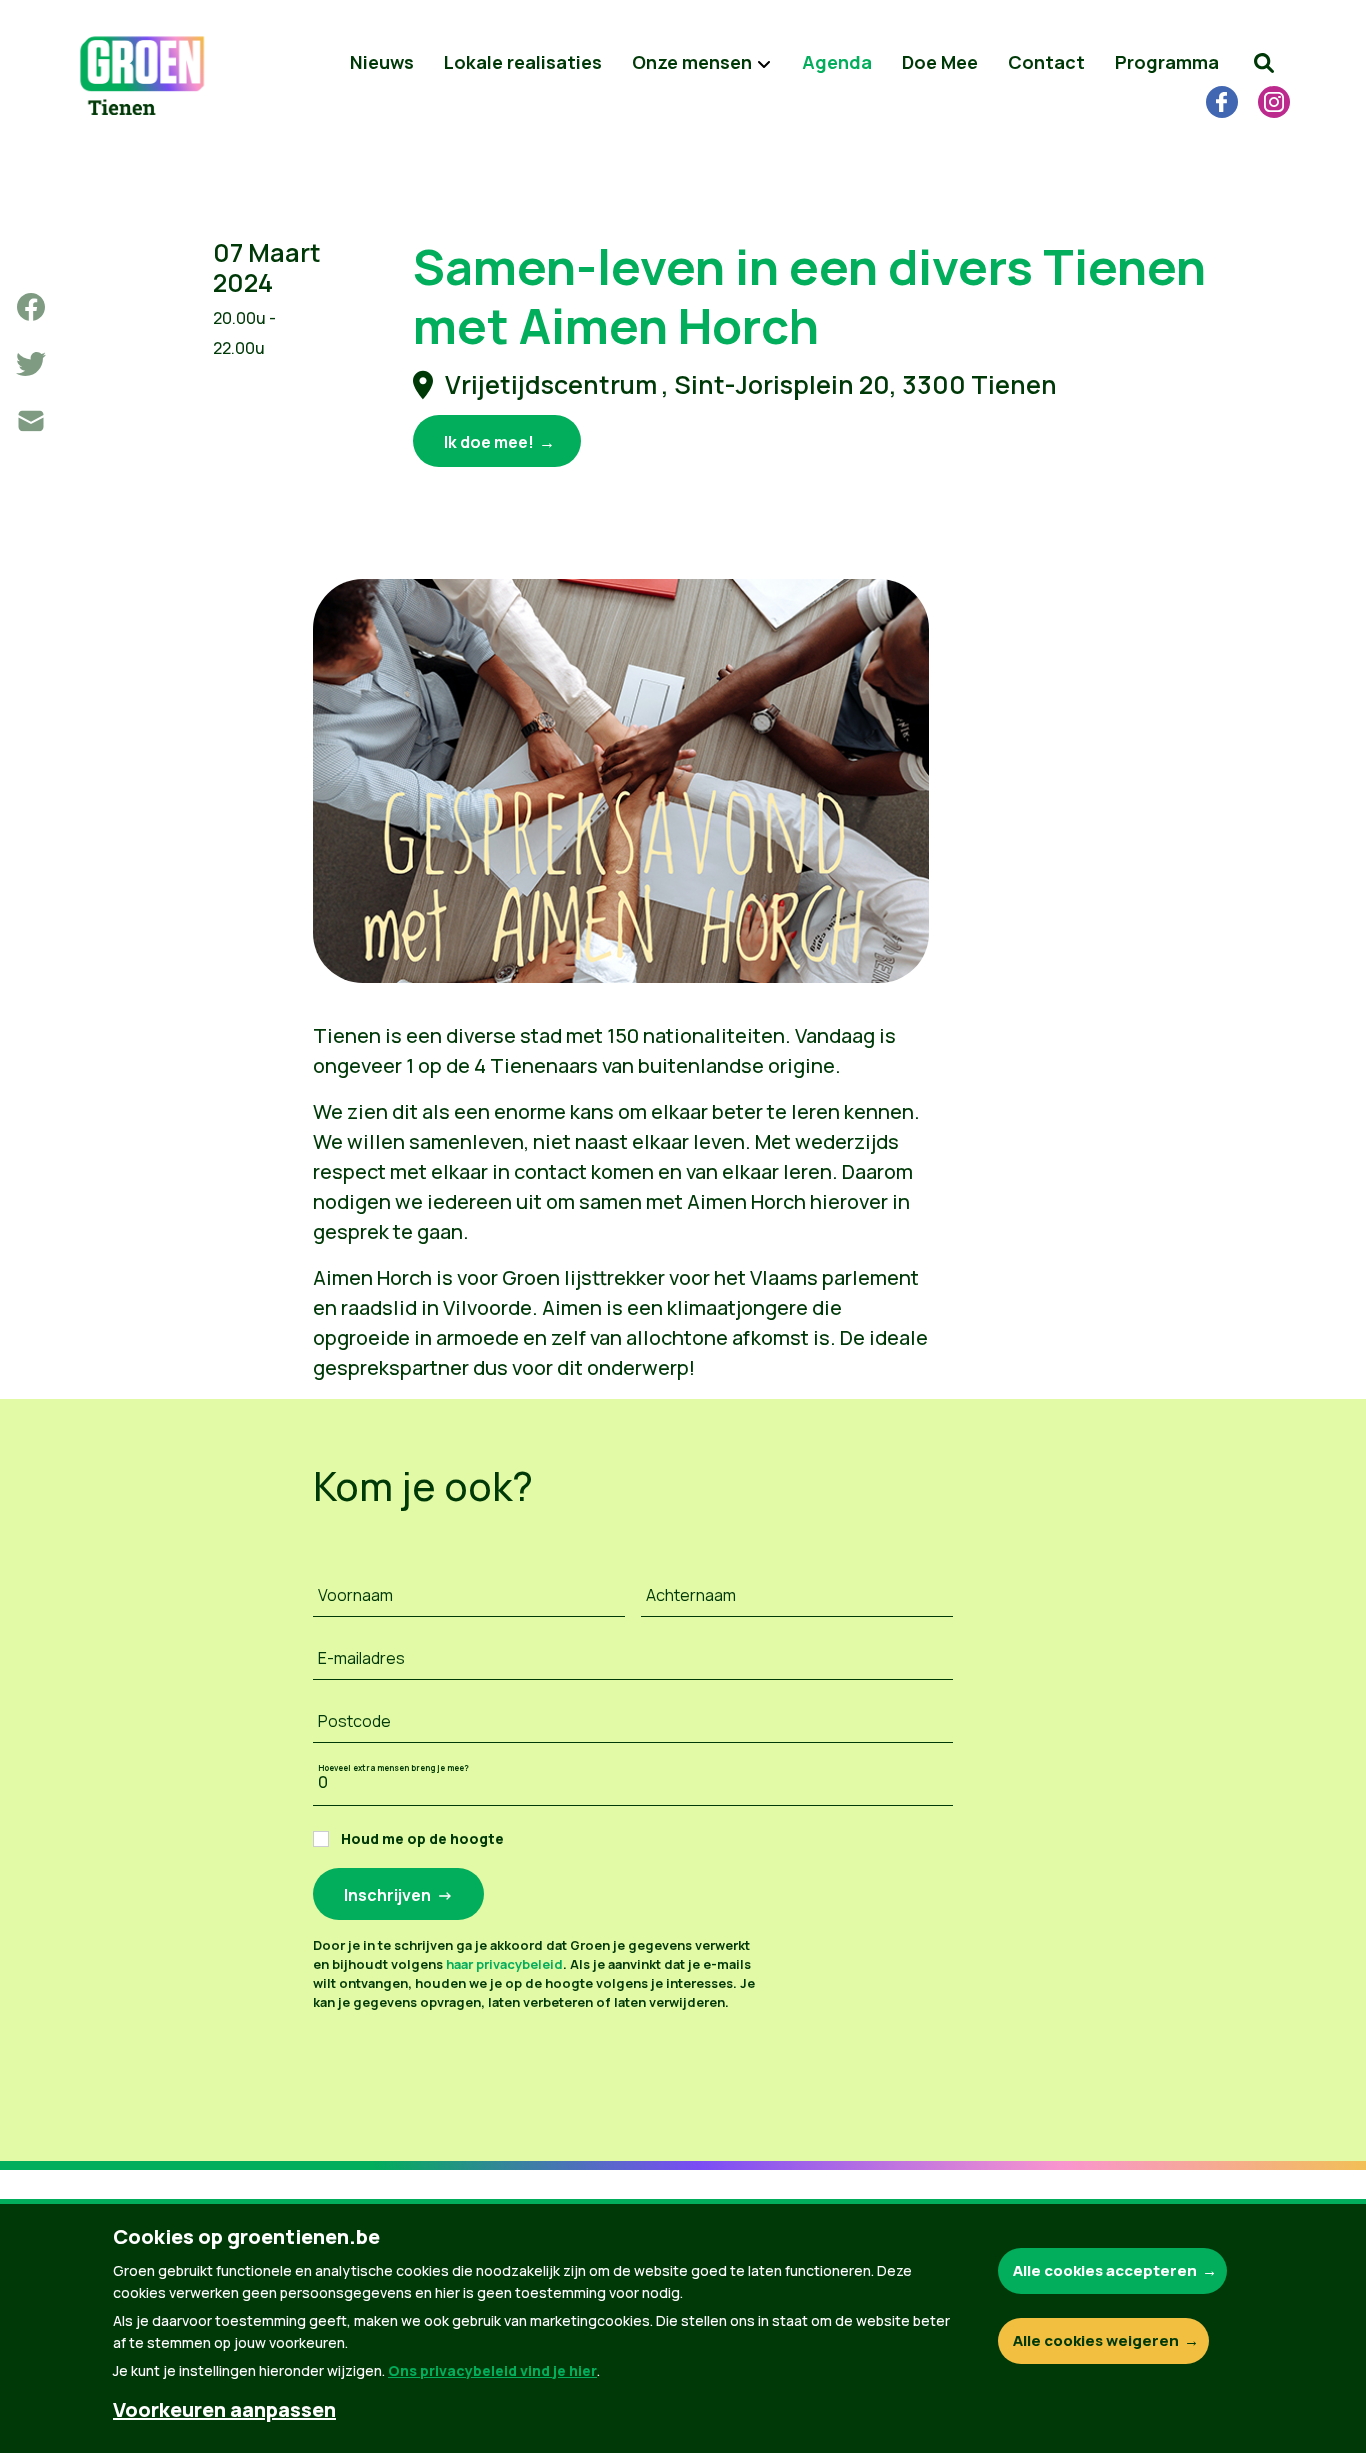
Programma (1167, 62)
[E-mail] (31, 421)
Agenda (837, 62)
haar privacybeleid (504, 1964)
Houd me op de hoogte (422, 1838)
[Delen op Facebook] (31, 307)
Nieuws (382, 62)
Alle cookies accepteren (1105, 2270)
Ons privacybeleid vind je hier (492, 2370)
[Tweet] (31, 364)
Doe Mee (940, 62)
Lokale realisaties (523, 62)
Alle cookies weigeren (1096, 2340)
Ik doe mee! (489, 442)
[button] (1264, 63)
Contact (1046, 62)
